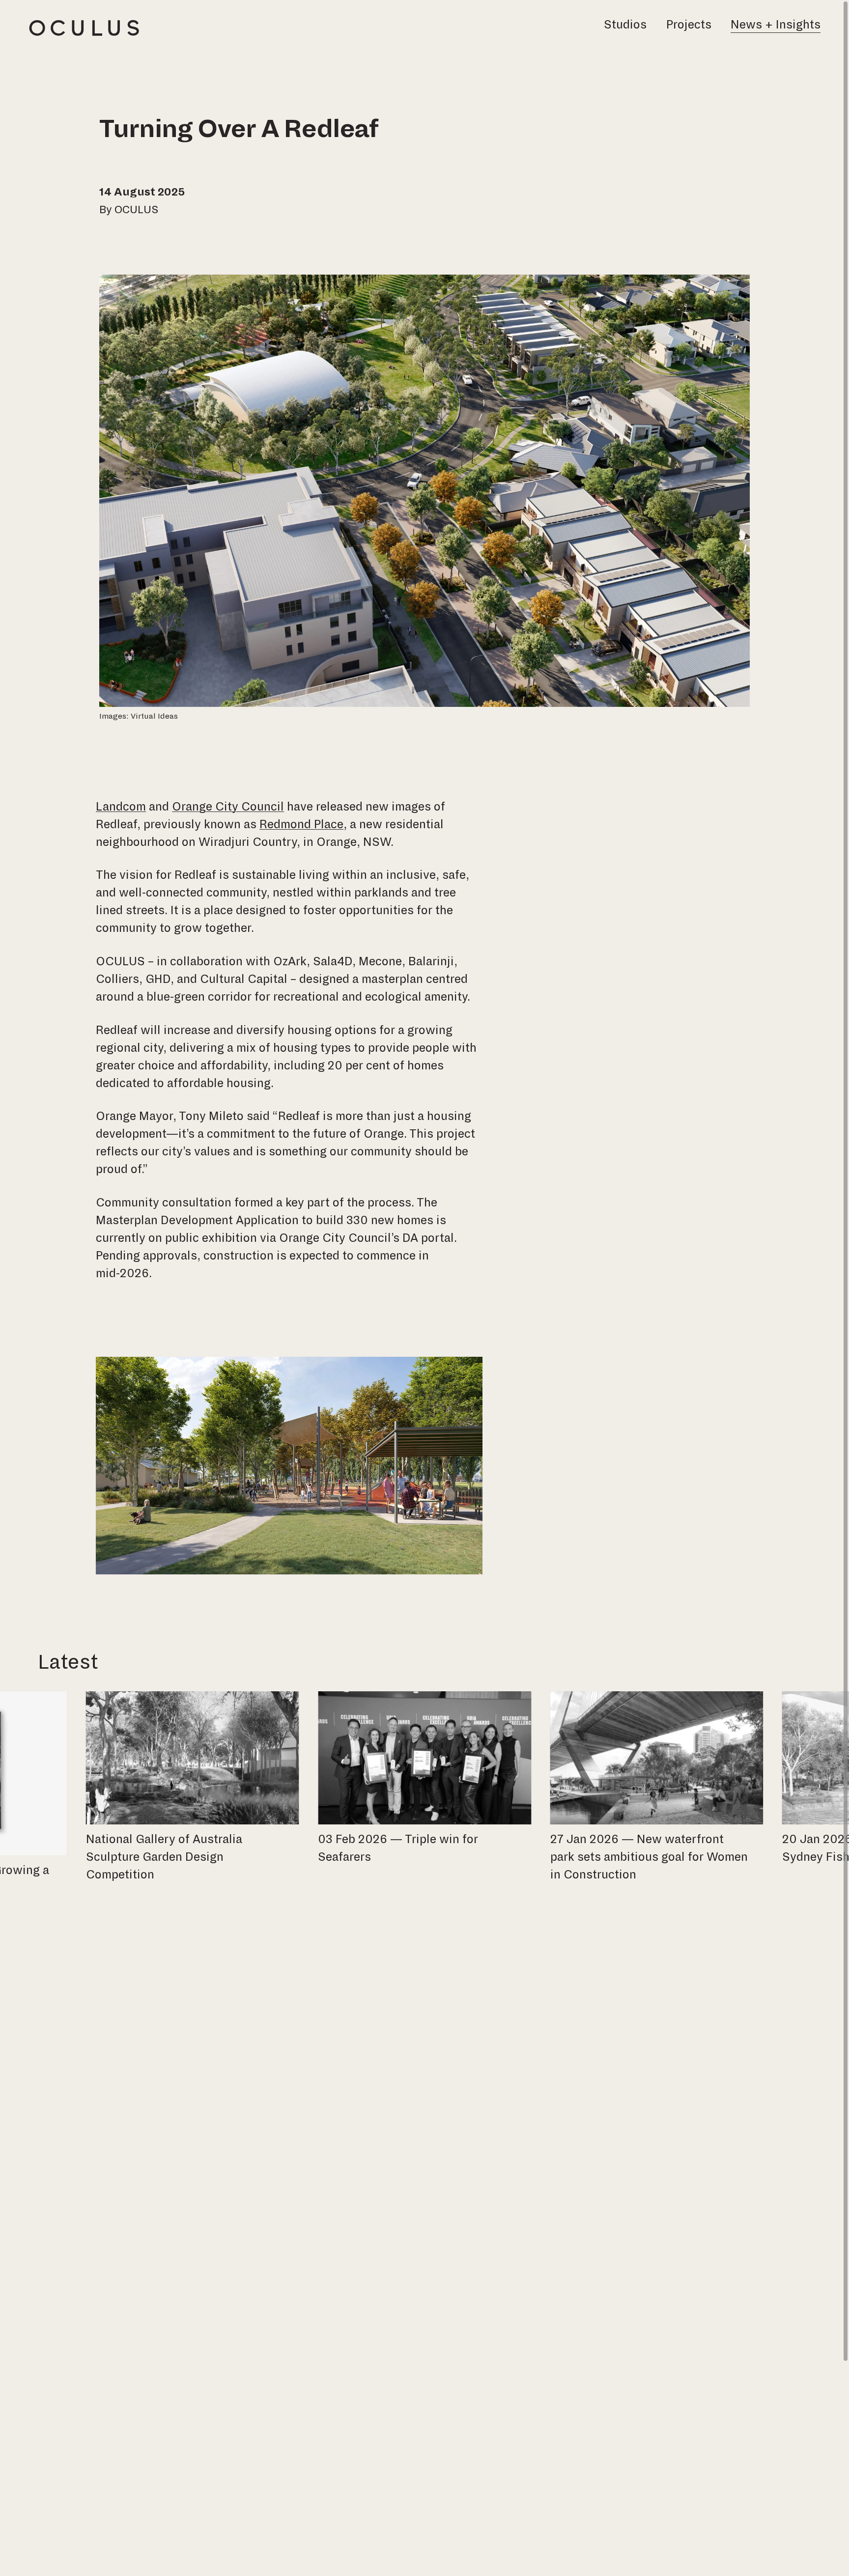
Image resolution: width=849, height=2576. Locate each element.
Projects (689, 25)
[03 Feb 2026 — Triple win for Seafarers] (424, 1780)
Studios (625, 25)
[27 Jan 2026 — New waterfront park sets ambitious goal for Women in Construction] (656, 1789)
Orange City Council (228, 807)
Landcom (121, 807)
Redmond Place (301, 824)
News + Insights (776, 25)
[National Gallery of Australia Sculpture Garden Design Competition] (193, 1789)
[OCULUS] (84, 28)
